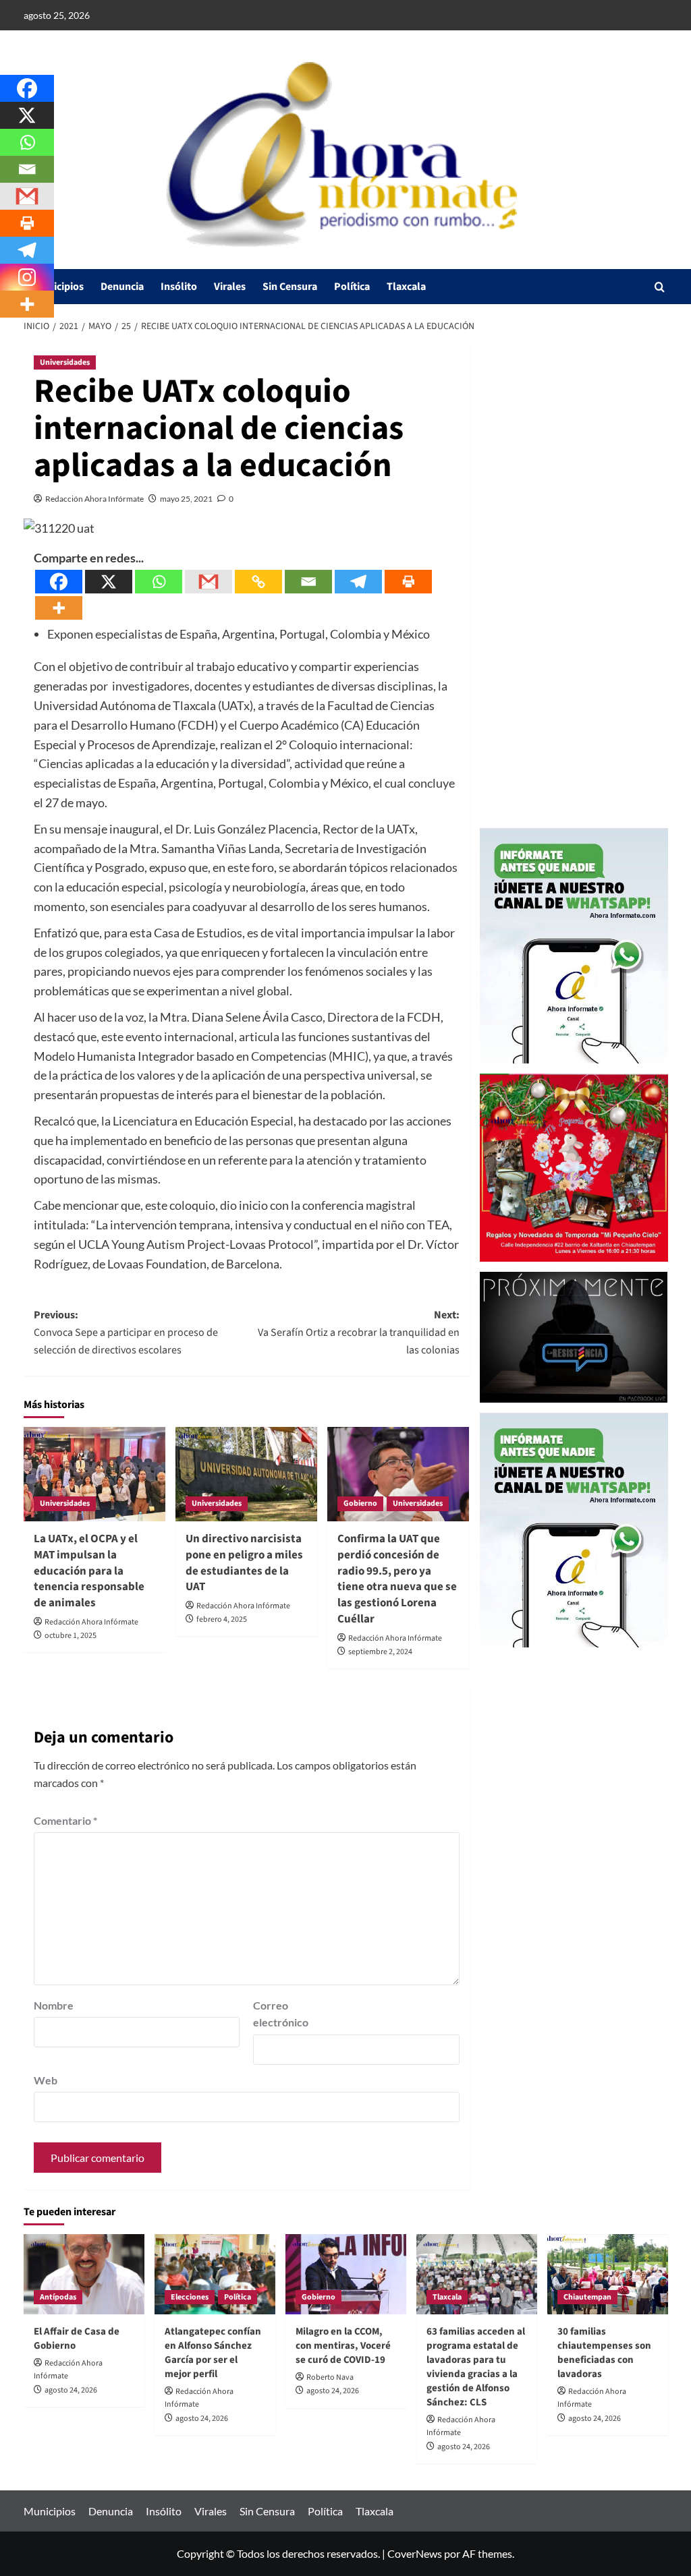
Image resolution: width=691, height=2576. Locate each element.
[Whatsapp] (159, 582)
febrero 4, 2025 (222, 1619)
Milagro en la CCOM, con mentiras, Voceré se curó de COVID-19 (343, 2346)
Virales (230, 287)
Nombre (54, 2005)
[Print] (408, 582)
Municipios (59, 287)
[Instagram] (27, 277)
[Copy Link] (258, 582)
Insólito (179, 287)
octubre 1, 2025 (71, 1636)
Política (352, 287)
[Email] (308, 582)
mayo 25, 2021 (186, 499)
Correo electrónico (281, 2014)
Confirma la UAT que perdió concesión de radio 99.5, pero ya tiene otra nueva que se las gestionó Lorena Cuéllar (397, 1579)
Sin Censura (290, 287)
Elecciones (190, 2297)
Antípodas (58, 2297)
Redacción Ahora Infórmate (94, 499)
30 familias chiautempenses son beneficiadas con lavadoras (604, 2353)
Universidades (65, 362)
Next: (359, 1332)
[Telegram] (358, 582)
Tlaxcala (406, 287)
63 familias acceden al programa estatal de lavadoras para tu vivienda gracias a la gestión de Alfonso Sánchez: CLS (476, 2367)
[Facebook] (59, 582)
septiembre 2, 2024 (380, 1652)
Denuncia (122, 287)
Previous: (126, 1332)
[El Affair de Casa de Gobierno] (84, 2274)
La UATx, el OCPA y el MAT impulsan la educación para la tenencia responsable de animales (89, 1571)
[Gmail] (209, 582)
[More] (59, 608)
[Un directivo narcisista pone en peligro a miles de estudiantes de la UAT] (246, 1474)
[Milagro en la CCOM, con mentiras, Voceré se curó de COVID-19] (346, 2274)
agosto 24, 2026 (71, 2390)
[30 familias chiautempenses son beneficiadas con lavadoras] (608, 2274)
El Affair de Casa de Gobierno (77, 2339)
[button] (660, 287)
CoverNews (415, 2553)
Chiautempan (587, 2297)
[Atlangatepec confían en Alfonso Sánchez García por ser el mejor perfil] (215, 2274)
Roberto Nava (330, 2377)
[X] (109, 582)
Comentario (65, 1820)
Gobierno (360, 1503)
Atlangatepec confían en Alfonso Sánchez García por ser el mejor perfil (213, 2353)
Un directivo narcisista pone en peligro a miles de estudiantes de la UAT (244, 1563)
